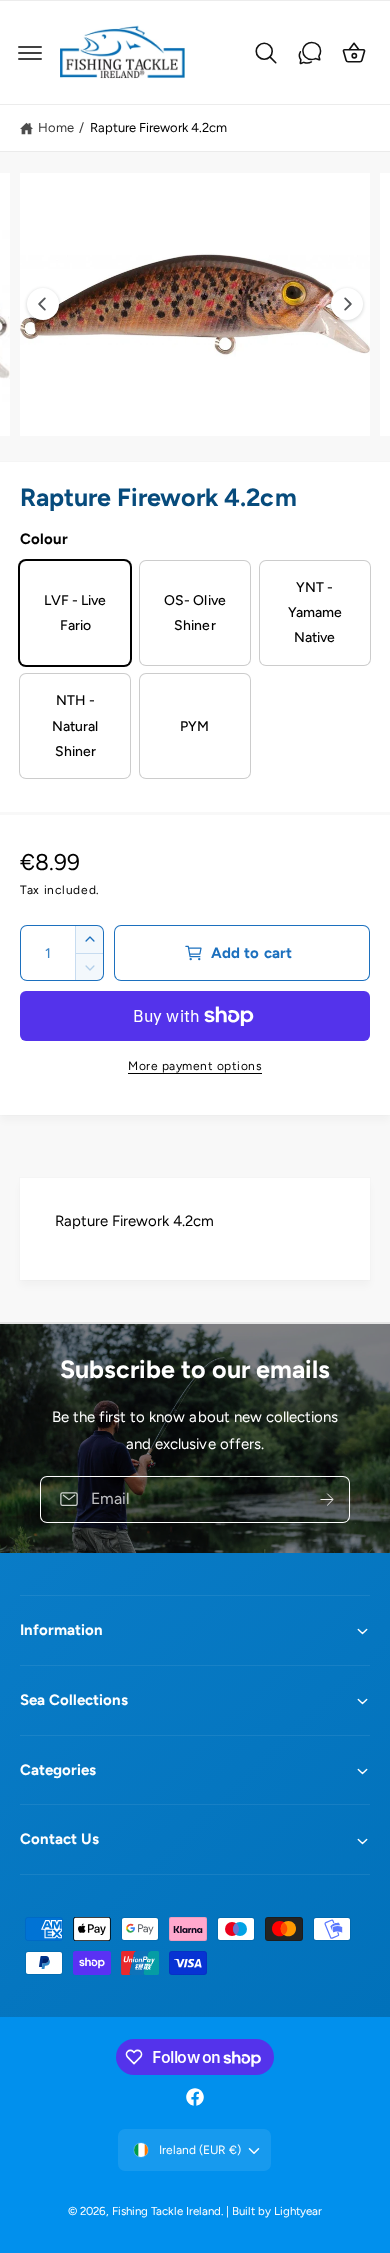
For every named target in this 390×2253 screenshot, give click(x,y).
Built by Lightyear (277, 2211)
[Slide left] (43, 304)
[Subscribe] (327, 1499)
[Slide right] (347, 304)
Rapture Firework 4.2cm (158, 127)
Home (56, 127)
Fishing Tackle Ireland (166, 2211)
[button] (30, 53)
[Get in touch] (310, 53)
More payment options (195, 1066)
